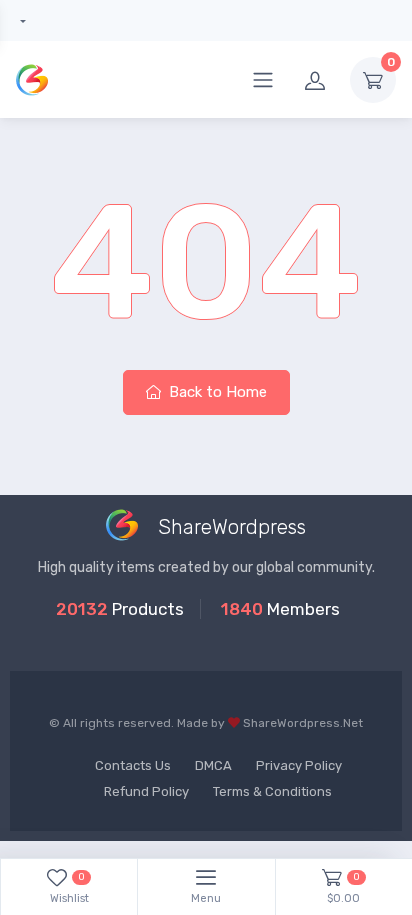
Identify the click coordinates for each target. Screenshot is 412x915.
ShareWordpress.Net (303, 723)
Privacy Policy (299, 765)
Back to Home (216, 392)
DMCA (213, 765)
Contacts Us (133, 765)
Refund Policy (146, 791)
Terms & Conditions (272, 791)
